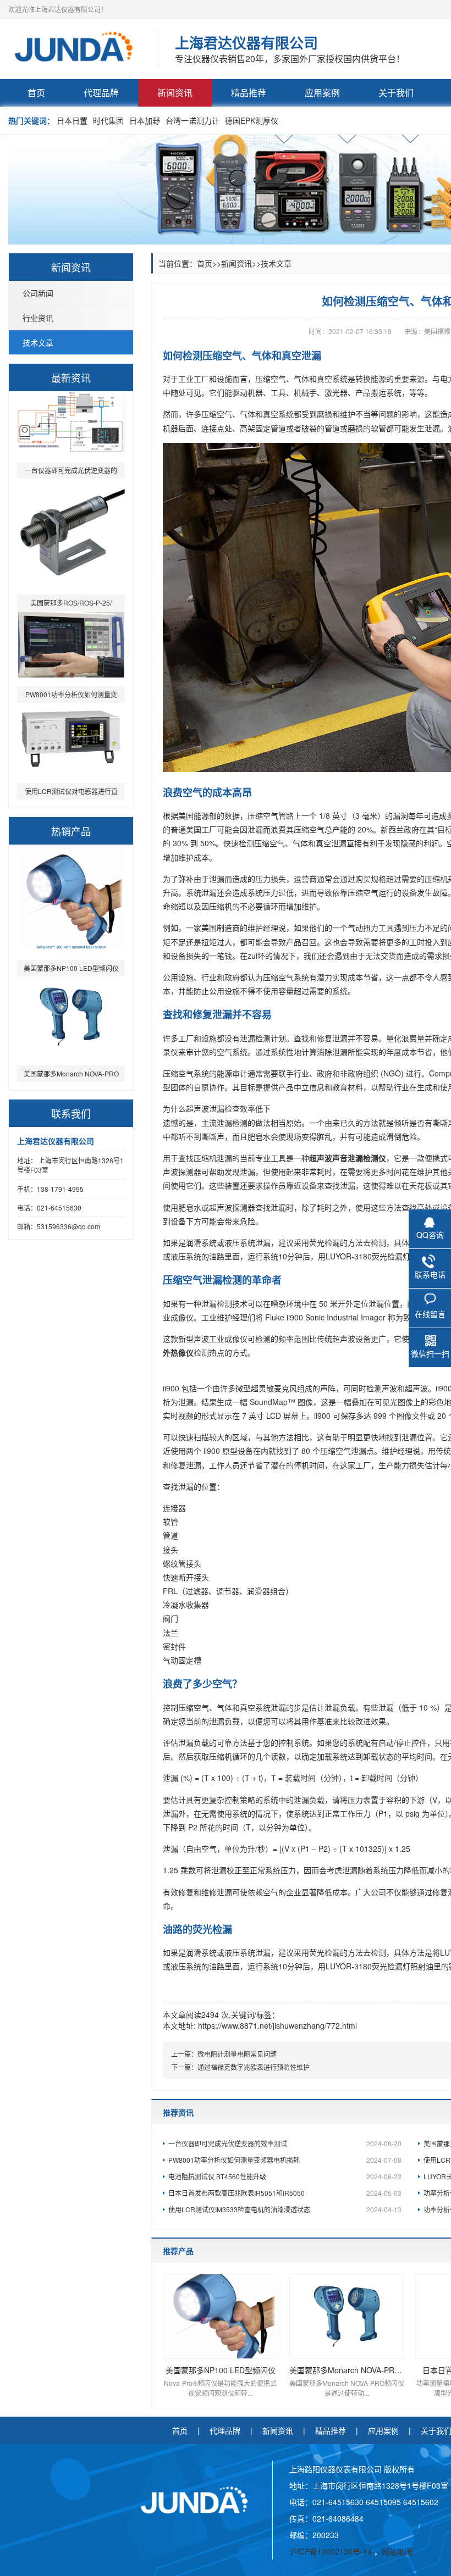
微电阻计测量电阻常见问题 (237, 2054)
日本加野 (145, 120)
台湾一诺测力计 (193, 120)
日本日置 (72, 120)
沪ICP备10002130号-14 (332, 2551)
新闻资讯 (175, 93)
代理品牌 (101, 93)
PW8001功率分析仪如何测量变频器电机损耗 (285, 2160)
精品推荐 (249, 93)
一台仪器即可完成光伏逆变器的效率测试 (285, 2143)
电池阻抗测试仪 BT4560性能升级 (285, 2176)
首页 (36, 93)
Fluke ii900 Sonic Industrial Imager (324, 1317)
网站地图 (397, 2551)
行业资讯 (38, 318)
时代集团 (108, 120)
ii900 (171, 1388)
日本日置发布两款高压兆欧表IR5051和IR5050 (285, 2193)
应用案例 (322, 93)
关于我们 (396, 93)
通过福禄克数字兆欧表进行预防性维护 (254, 2067)
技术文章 (38, 342)
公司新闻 (38, 293)
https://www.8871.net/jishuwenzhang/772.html (277, 2025)
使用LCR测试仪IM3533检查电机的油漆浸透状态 (285, 2209)
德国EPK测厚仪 (252, 120)
